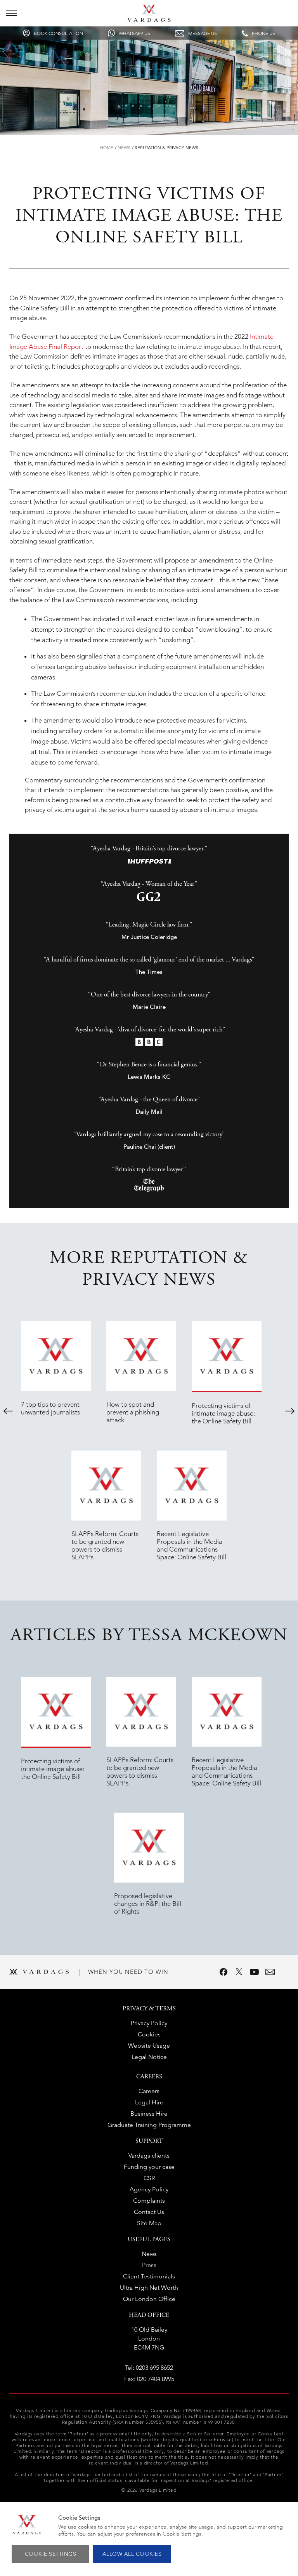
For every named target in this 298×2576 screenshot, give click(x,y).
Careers (149, 2091)
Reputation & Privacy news (166, 148)
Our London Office (149, 2299)
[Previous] (8, 1411)
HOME (107, 148)
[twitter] (239, 1972)
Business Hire (149, 2114)
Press (149, 2265)
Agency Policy (149, 2189)
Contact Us (149, 2212)
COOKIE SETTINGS (51, 2554)
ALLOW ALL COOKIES (132, 2554)
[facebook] (223, 1972)
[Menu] (11, 13)
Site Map (149, 2223)
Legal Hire (149, 2102)
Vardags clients (149, 2155)
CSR (149, 2178)
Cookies (149, 2034)
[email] (270, 1972)
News (124, 148)
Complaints (149, 2201)
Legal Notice (149, 2057)
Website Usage (149, 2046)
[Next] (290, 1411)
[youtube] (255, 1972)
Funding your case (149, 2167)
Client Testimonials (149, 2276)
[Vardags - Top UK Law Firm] (149, 19)
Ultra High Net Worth (149, 2288)
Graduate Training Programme (149, 2125)
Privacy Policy (149, 2023)
